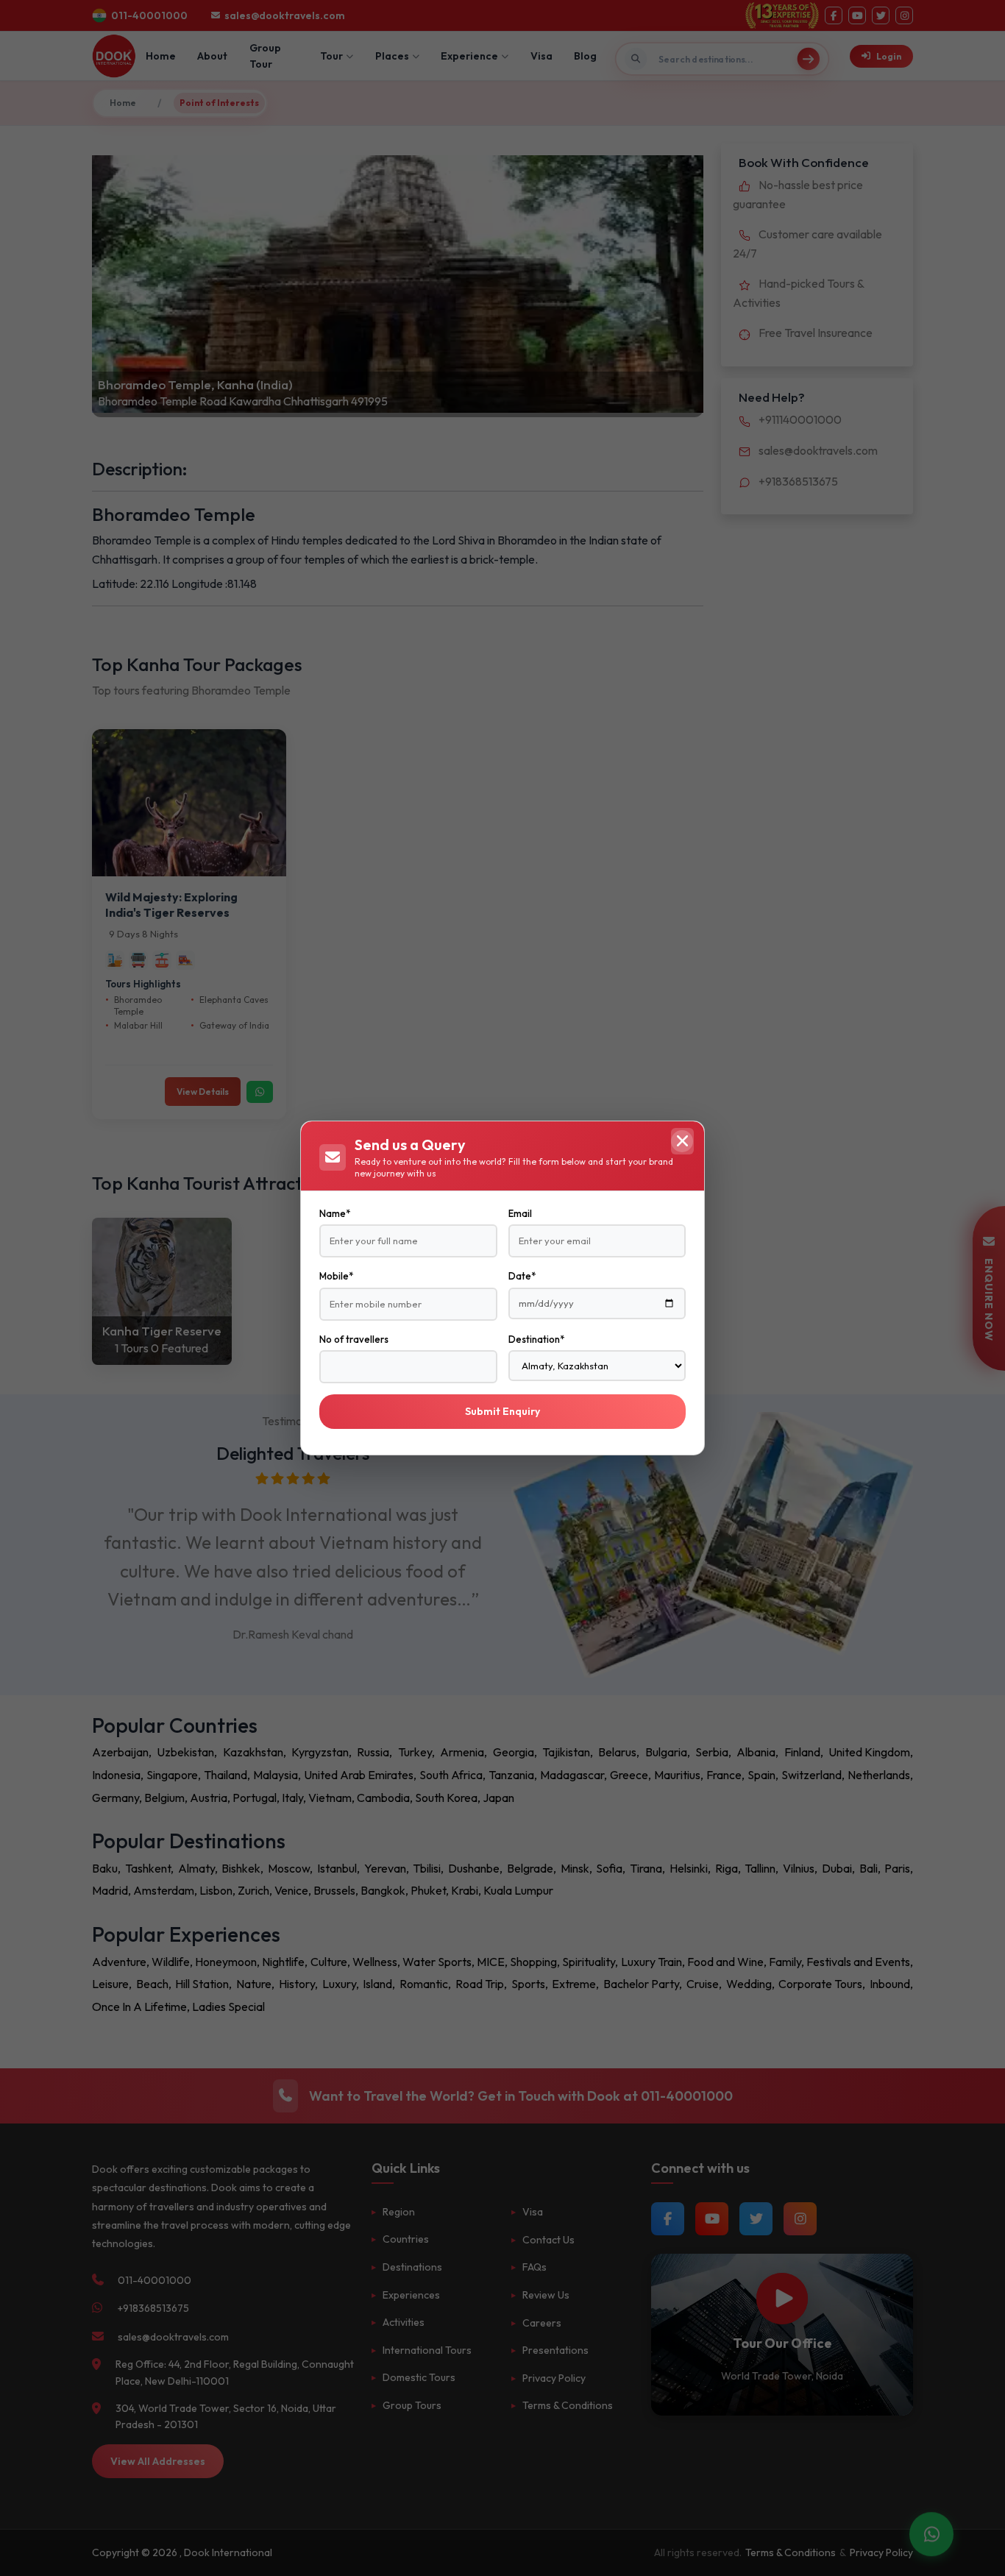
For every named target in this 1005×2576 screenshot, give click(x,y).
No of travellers (354, 1339)
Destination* (536, 1339)
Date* (522, 1276)
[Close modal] (682, 1141)
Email (520, 1213)
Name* (335, 1213)
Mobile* (336, 1276)
